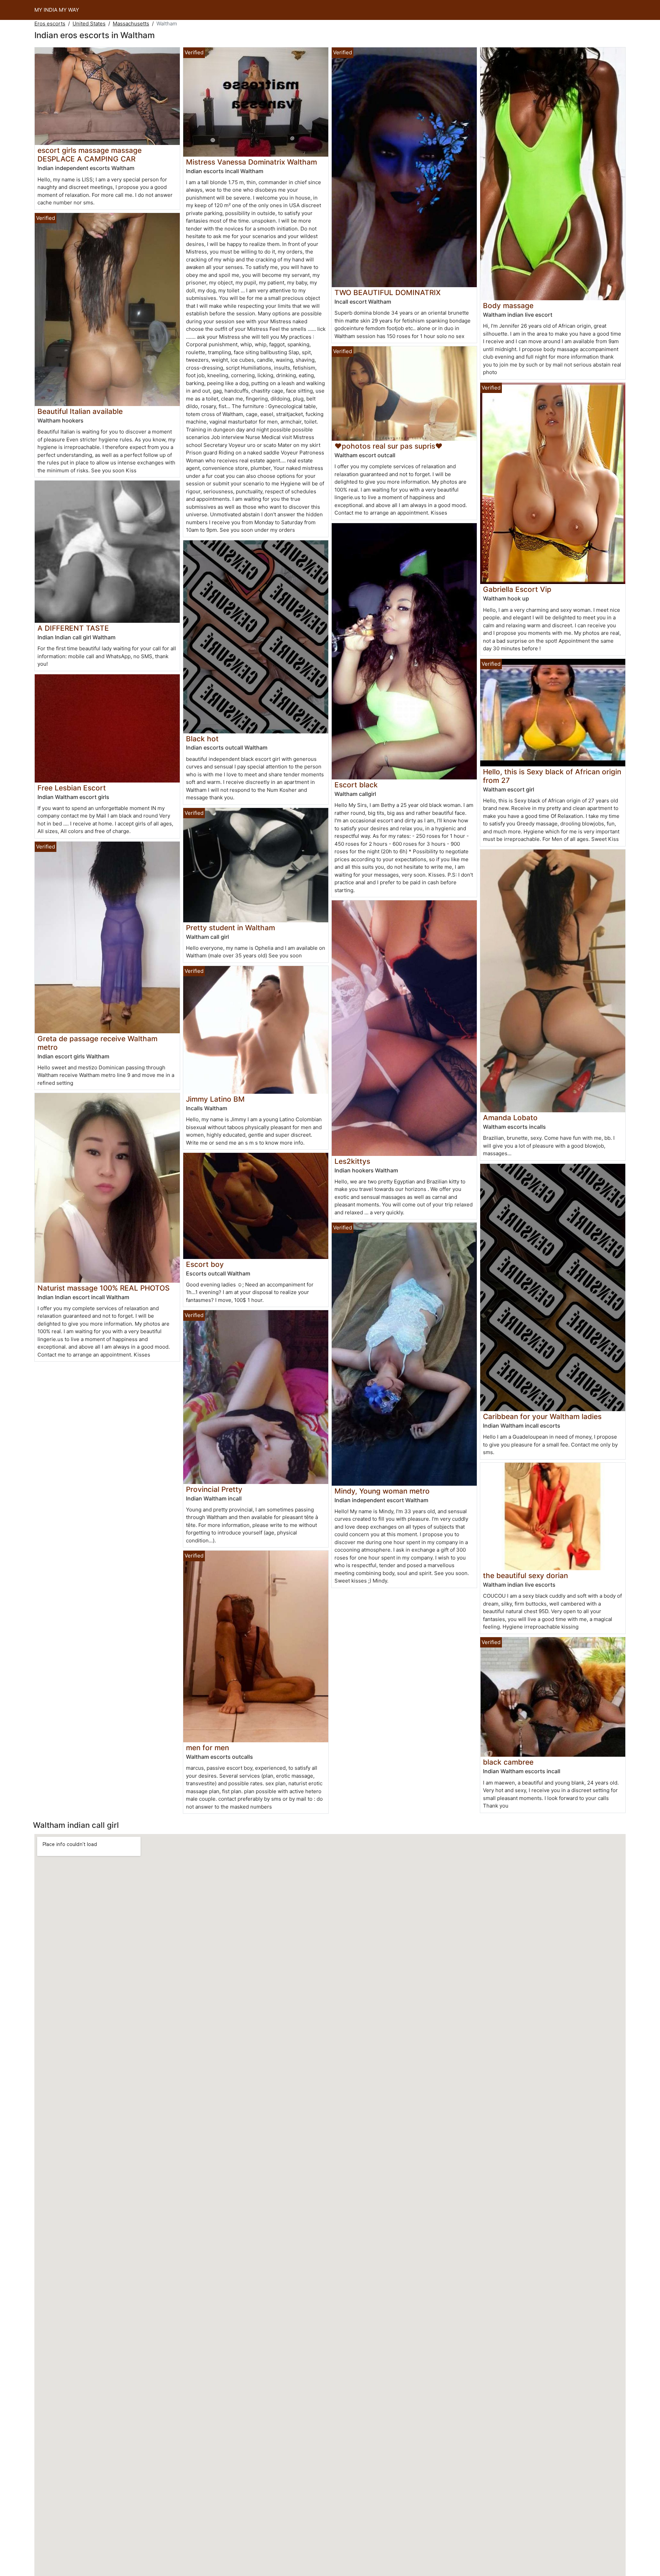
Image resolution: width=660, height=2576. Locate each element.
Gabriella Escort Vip (517, 589)
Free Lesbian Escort (72, 788)
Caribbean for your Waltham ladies (542, 1416)
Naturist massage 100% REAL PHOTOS (103, 1288)
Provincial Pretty (214, 1489)
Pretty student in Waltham (230, 928)
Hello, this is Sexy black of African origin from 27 (552, 776)
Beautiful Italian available (80, 411)
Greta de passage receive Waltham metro (97, 1043)
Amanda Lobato (510, 1118)
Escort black (356, 785)
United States (89, 24)
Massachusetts (131, 24)
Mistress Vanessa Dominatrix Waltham (251, 162)
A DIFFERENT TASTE (73, 628)
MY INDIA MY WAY (57, 10)
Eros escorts (50, 24)
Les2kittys (352, 1161)
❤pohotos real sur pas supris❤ (388, 446)
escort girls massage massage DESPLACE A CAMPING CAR (90, 155)
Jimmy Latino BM (215, 1099)
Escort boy (205, 1264)
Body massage (508, 306)
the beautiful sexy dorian (525, 1576)
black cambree (508, 1762)
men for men (207, 1748)
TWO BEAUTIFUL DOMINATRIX (388, 293)
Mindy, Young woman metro (382, 1491)
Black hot (202, 739)
